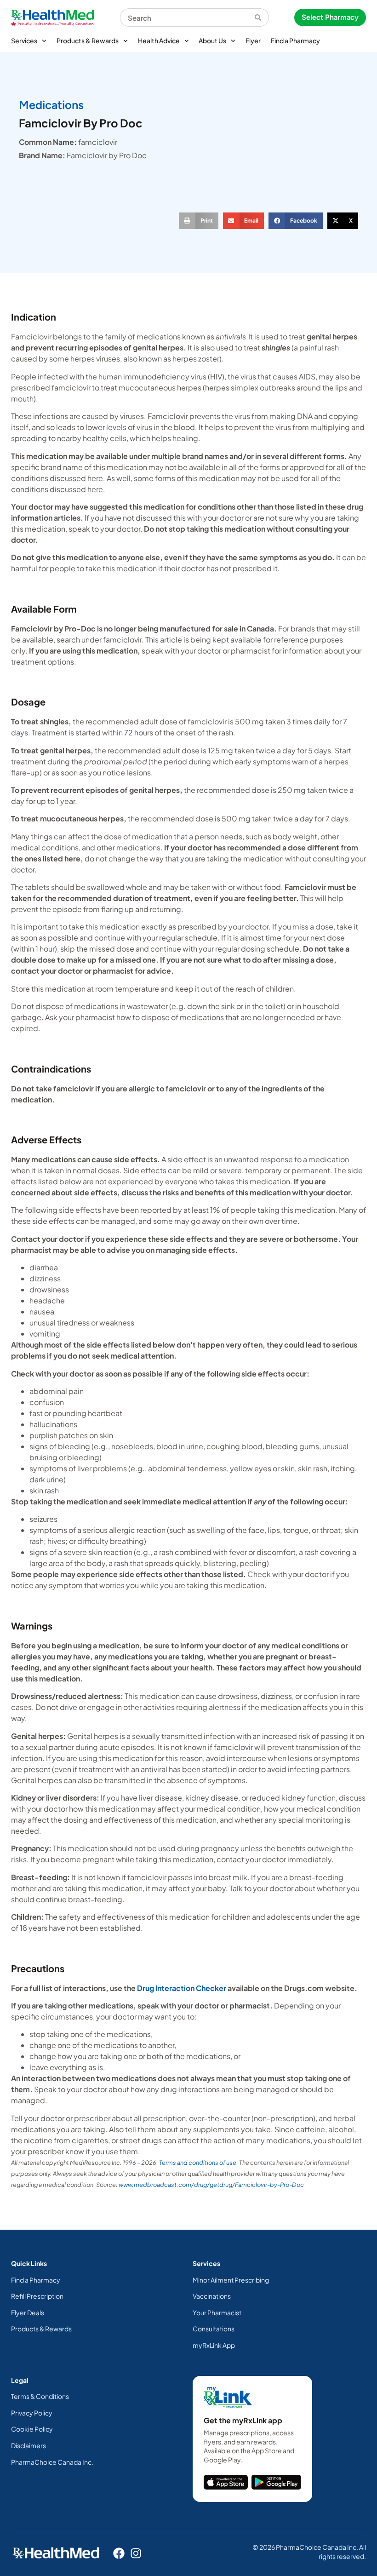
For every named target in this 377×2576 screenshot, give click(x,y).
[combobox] (187, 17)
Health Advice (159, 40)
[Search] (262, 17)
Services (24, 40)
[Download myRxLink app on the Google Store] (276, 2482)
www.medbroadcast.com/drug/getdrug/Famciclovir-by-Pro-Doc (211, 2185)
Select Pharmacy (330, 17)
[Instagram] (136, 2553)
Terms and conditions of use (198, 2163)
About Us (212, 40)
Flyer (253, 40)
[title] (226, 2482)
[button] (199, 221)
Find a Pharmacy (295, 40)
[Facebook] (119, 2553)
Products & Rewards (88, 40)
